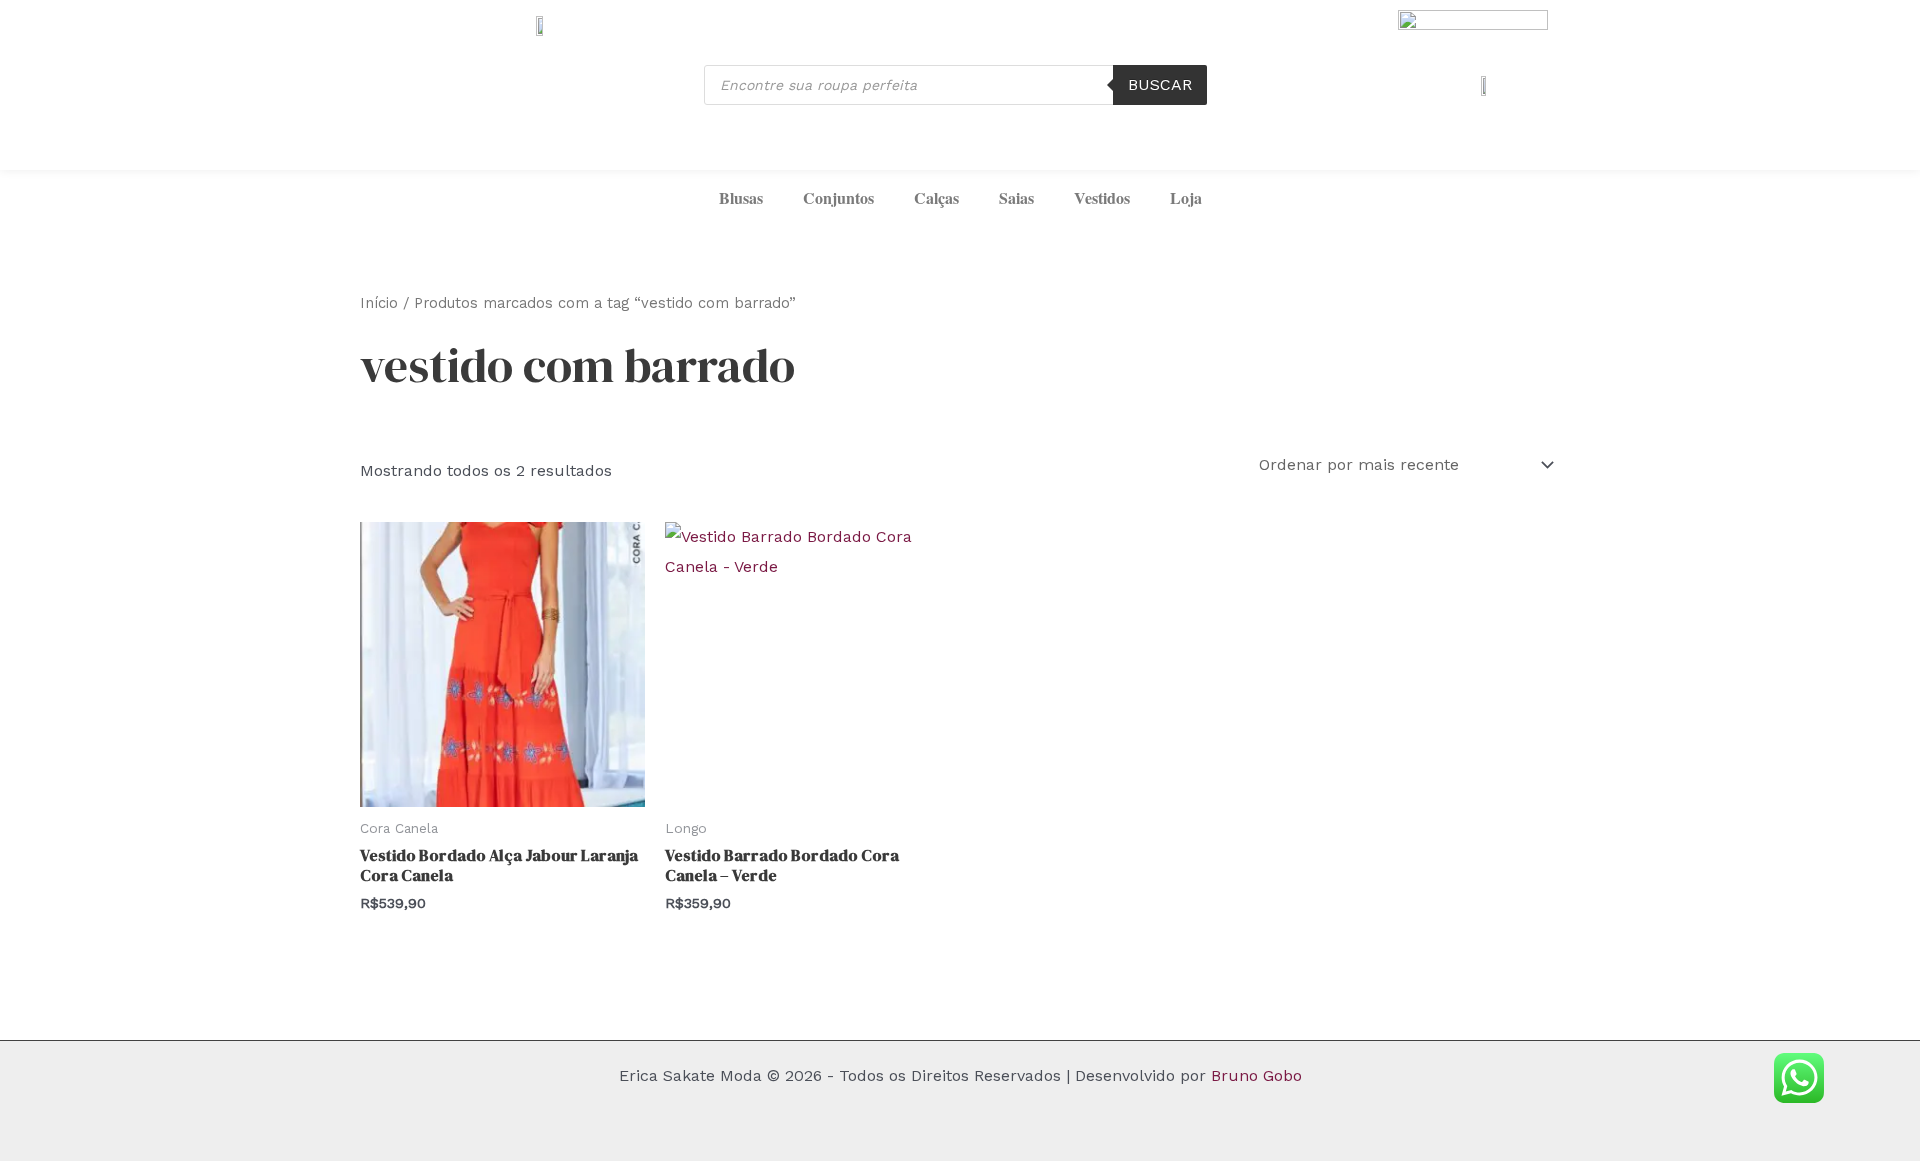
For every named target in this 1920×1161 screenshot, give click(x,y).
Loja (1186, 197)
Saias (1016, 197)
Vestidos (1102, 197)
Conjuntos (838, 197)
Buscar (1160, 84)
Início (379, 303)
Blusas (741, 197)
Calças (936, 197)
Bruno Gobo (1256, 1075)
